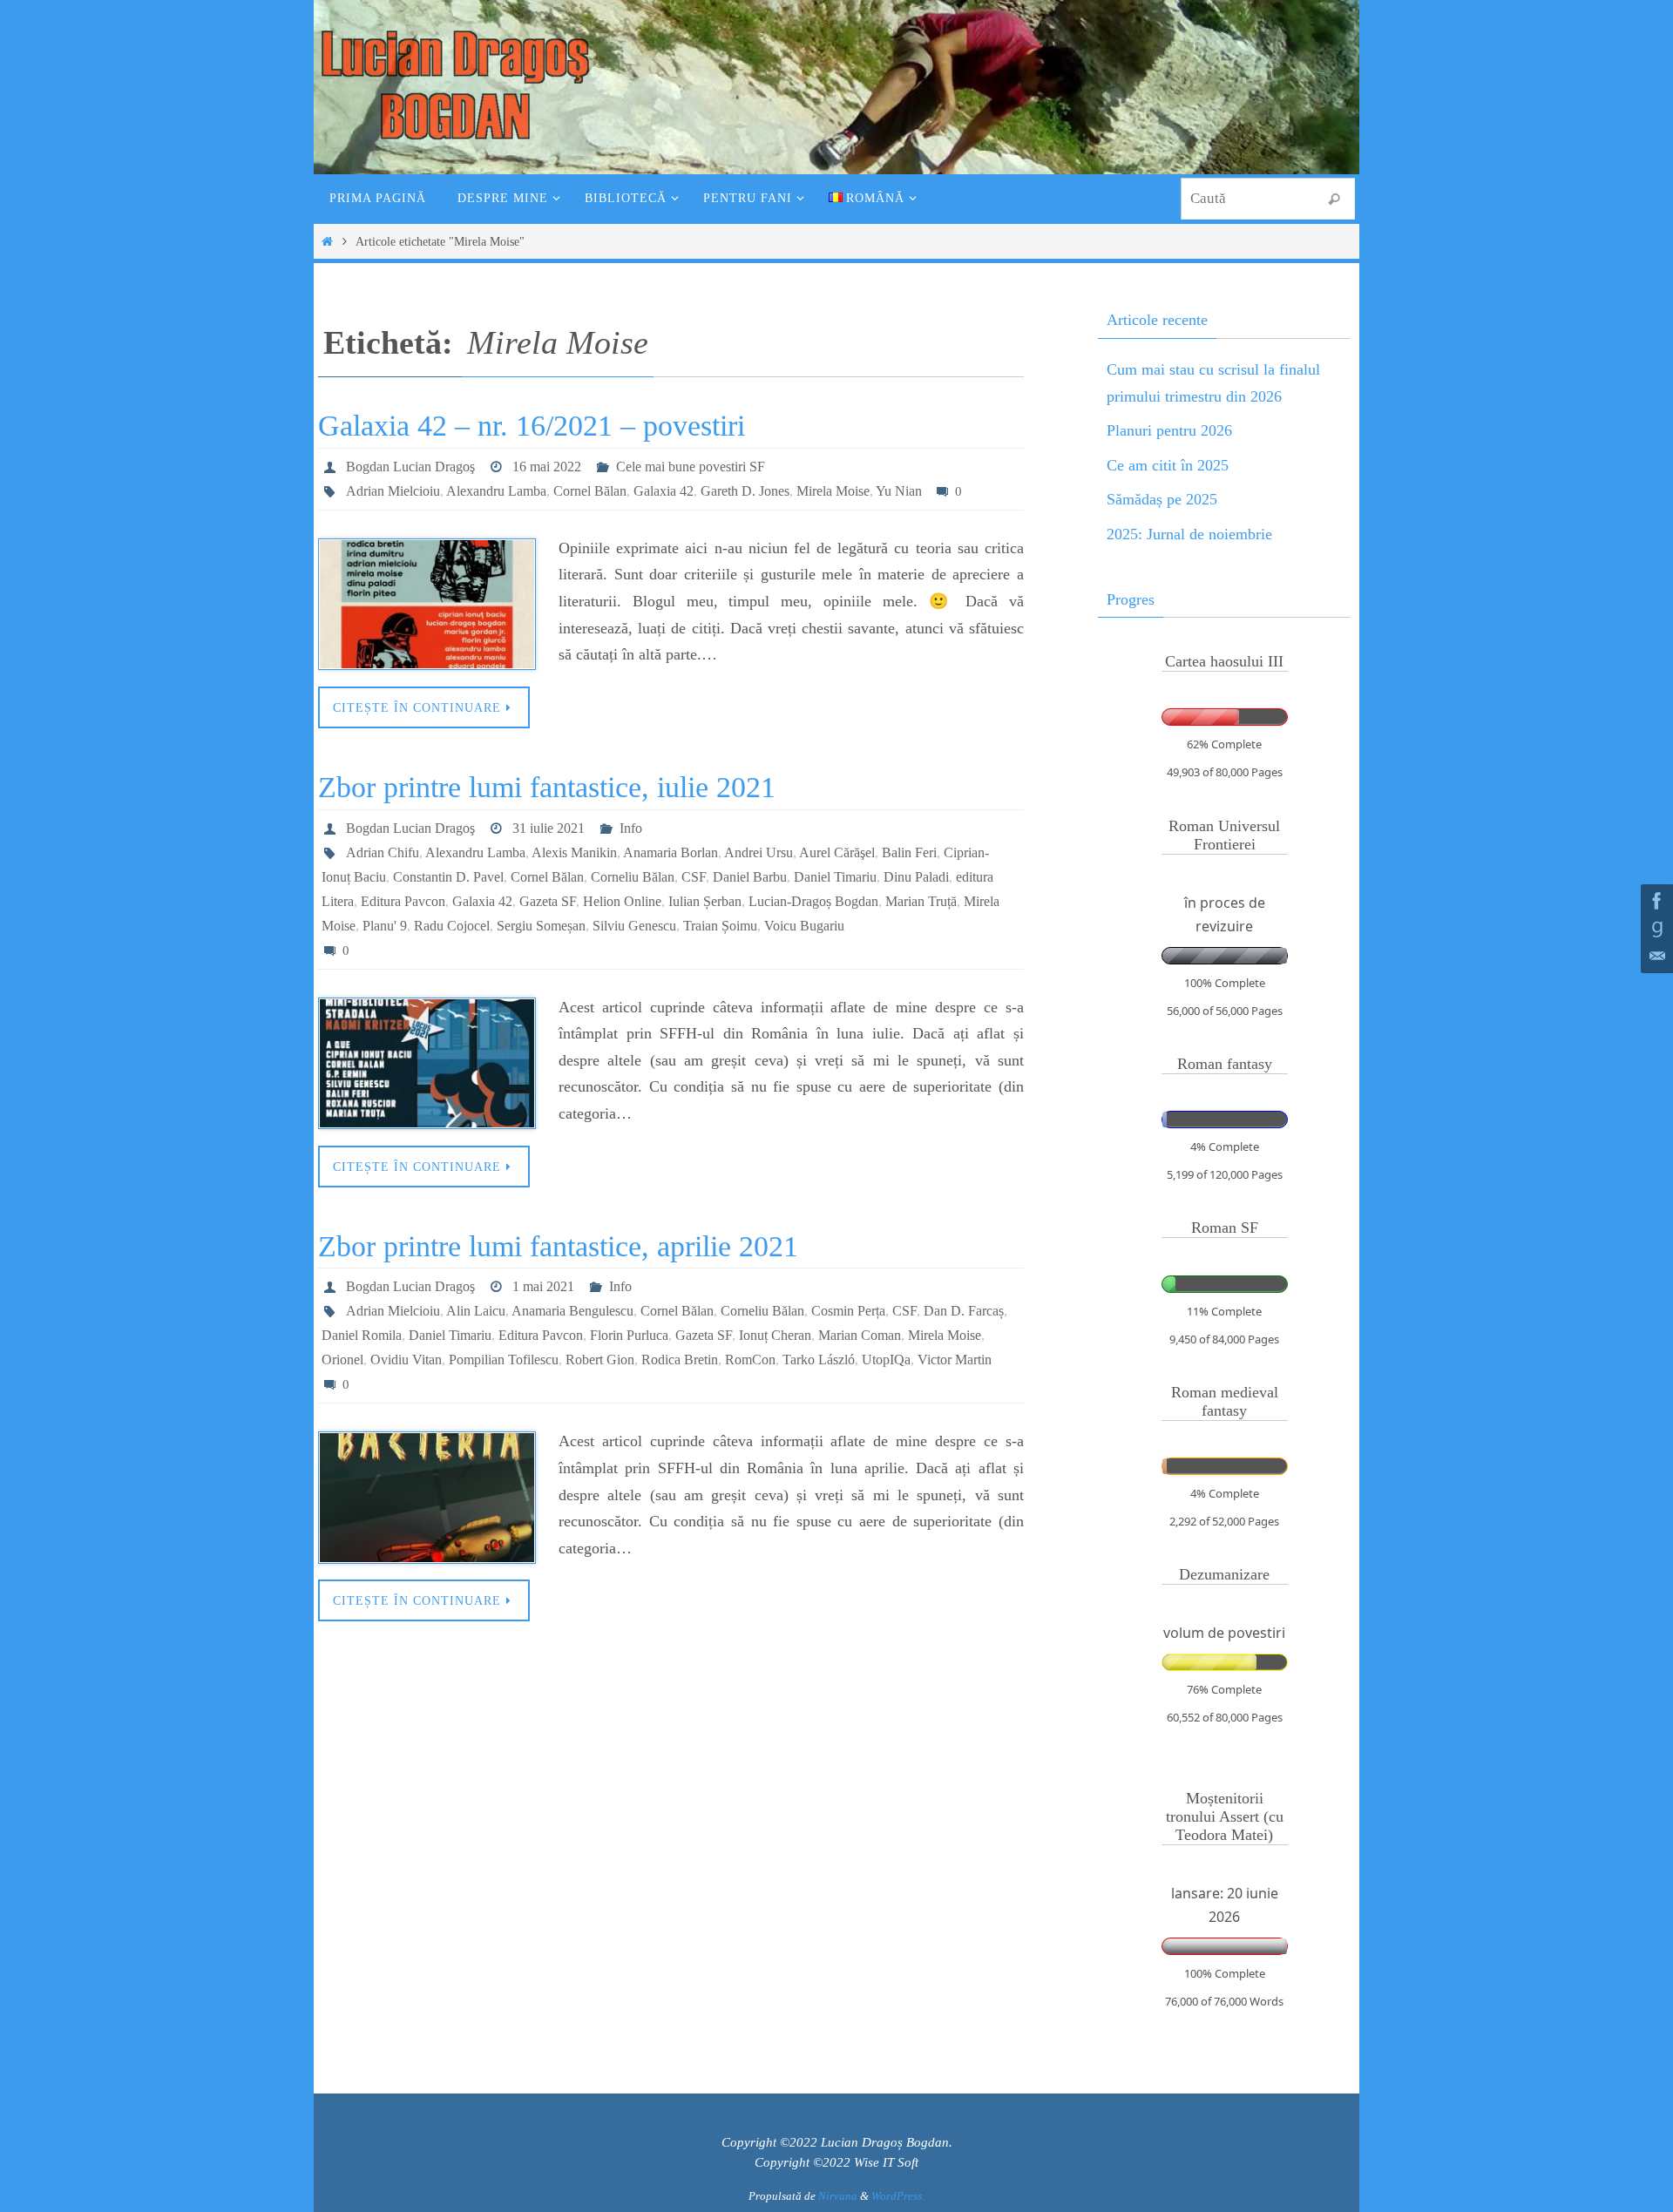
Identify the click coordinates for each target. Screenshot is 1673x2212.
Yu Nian (899, 491)
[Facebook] (1655, 901)
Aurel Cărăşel (837, 852)
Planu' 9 (385, 926)
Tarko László (819, 1360)
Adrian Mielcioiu (393, 491)
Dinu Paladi (916, 877)
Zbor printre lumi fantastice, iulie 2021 (547, 787)
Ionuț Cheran (775, 1335)
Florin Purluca (629, 1335)
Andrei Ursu (759, 852)
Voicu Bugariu (804, 926)
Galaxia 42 (664, 491)
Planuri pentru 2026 (1169, 430)
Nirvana (838, 2196)
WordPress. (898, 2196)
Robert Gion (600, 1360)
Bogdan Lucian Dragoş (410, 467)
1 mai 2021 (543, 1286)
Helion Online (622, 901)
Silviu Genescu (634, 926)
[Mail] (1655, 957)
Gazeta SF (548, 901)
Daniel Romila (362, 1335)
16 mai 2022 (547, 467)
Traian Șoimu (720, 926)
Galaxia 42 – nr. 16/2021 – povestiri (532, 426)
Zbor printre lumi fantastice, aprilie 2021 (558, 1246)
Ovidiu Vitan (406, 1360)
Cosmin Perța (848, 1311)
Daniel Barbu (750, 877)
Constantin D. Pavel (448, 877)
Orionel (342, 1360)
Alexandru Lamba (496, 491)
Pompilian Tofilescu (504, 1360)
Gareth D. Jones (745, 491)
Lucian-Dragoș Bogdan (813, 901)
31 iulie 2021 (549, 828)
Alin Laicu (476, 1311)
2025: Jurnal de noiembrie (1189, 534)
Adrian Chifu (383, 852)
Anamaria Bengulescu (572, 1311)
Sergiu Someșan (541, 926)
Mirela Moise (833, 491)
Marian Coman (860, 1335)
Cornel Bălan (590, 491)
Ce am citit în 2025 (1168, 465)
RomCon (750, 1360)
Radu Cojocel (452, 926)
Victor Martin (955, 1360)
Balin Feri (909, 852)
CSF (694, 877)
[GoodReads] (1655, 929)
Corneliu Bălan (633, 877)
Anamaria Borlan (671, 852)
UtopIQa (886, 1360)
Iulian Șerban (705, 901)
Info (631, 828)
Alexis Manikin (574, 852)
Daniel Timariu (835, 877)
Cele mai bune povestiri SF (691, 467)
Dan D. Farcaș (964, 1311)
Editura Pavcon (403, 901)
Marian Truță (921, 901)
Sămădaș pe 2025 (1162, 499)
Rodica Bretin (680, 1360)
